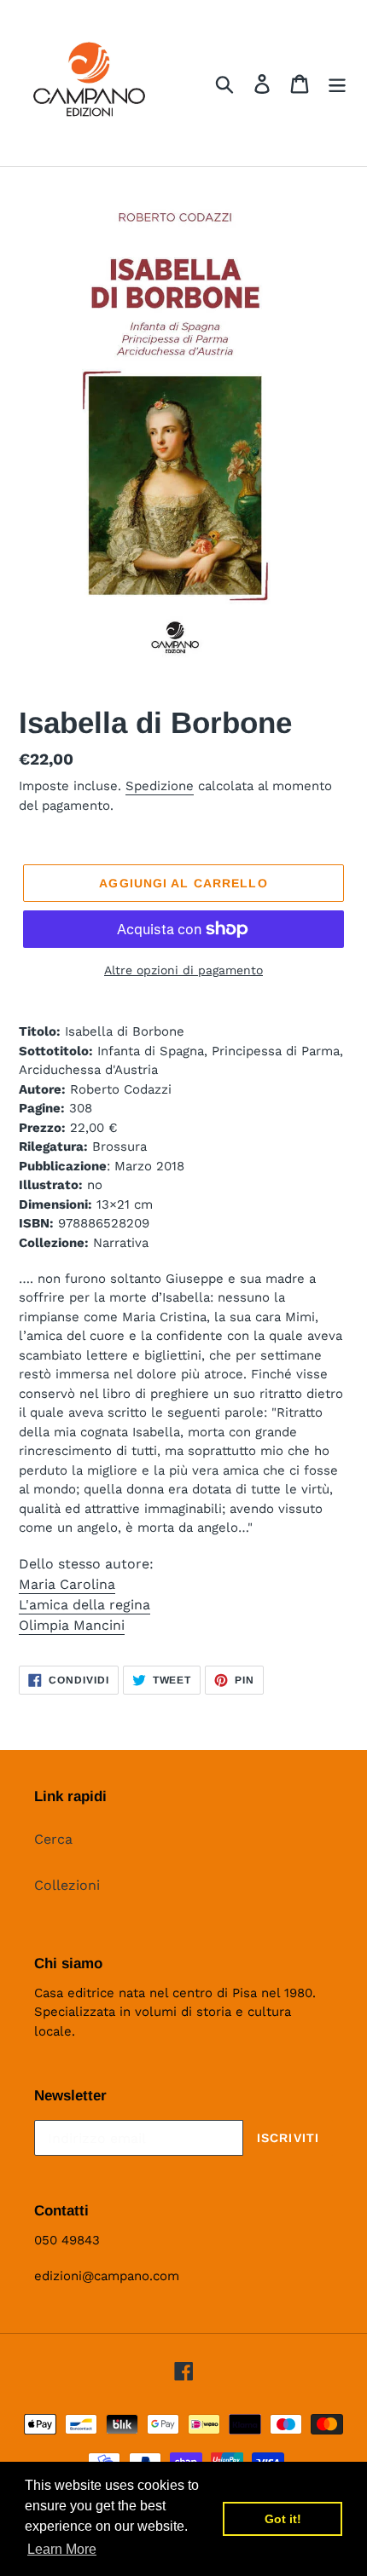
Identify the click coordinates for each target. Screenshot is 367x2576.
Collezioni (67, 1885)
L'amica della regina (84, 1605)
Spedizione (160, 786)
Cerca (53, 1839)
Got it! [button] (283, 2519)
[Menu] (337, 83)
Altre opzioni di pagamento (183, 970)
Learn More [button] (62, 2549)
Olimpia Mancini (72, 1625)
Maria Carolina (67, 1584)
